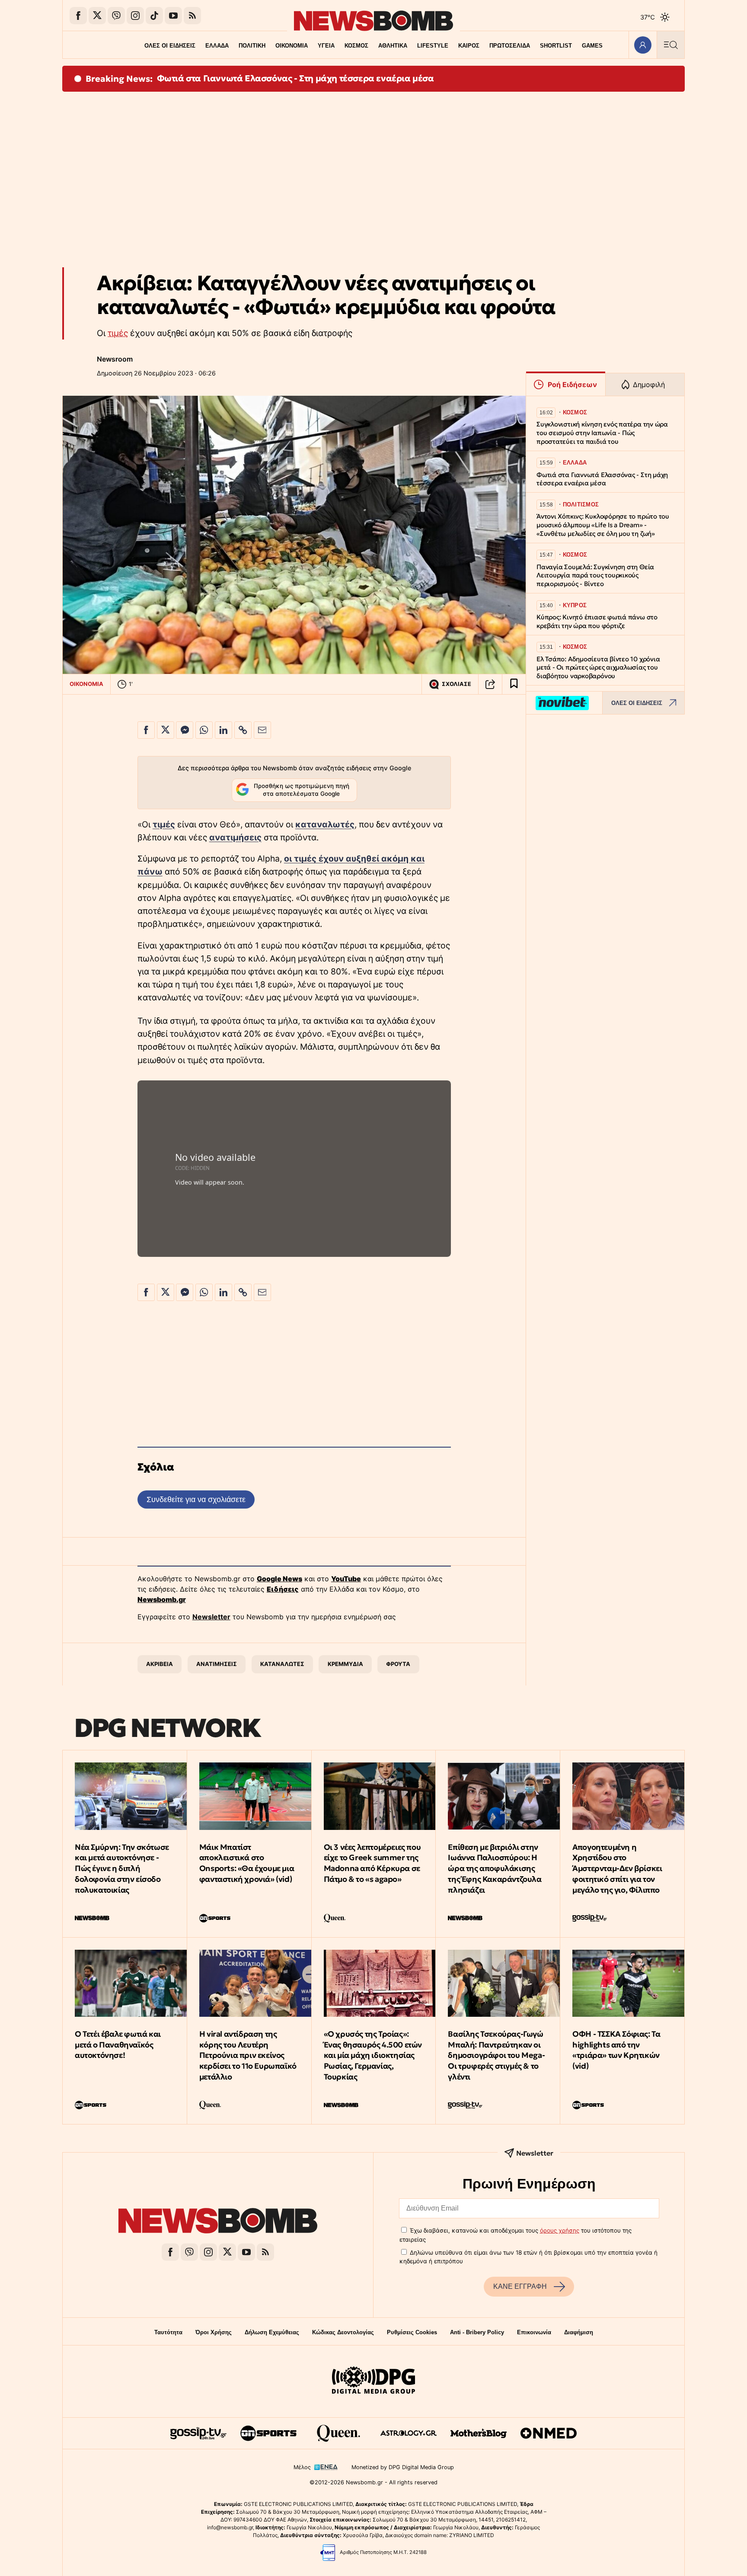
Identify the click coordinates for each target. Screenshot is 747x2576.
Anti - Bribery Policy (477, 2332)
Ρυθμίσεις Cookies (412, 2332)
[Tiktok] (154, 16)
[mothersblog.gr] (479, 2433)
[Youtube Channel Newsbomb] (173, 16)
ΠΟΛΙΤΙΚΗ (252, 46)
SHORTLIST (556, 46)
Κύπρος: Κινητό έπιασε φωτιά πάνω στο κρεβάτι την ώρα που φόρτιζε (597, 621)
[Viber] (116, 16)
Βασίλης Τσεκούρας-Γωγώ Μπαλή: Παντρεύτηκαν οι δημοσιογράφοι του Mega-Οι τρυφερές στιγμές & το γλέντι (496, 2055)
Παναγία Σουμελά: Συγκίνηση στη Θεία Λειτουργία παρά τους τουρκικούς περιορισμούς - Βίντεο (595, 575)
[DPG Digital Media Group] (373, 2381)
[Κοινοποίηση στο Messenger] (185, 730)
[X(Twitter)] (97, 16)
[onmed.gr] (549, 2433)
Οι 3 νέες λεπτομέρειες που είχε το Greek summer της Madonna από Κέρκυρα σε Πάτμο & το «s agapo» (372, 1863)
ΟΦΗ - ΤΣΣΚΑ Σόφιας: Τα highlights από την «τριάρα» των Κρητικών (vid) (616, 2050)
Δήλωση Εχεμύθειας (272, 2332)
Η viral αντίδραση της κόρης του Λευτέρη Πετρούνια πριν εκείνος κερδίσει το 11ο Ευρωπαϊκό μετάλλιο (248, 2055)
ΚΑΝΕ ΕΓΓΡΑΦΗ (520, 2286)
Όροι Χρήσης (214, 2332)
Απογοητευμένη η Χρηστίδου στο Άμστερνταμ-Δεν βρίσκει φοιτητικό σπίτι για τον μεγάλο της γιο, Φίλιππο (617, 1868)
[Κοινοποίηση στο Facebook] (146, 730)
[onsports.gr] (268, 2433)
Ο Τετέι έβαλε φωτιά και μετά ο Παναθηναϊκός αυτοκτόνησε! (118, 2045)
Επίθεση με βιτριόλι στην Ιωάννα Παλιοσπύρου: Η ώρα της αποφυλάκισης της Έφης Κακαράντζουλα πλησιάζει (495, 1868)
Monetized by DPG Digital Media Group (403, 2467)
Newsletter (211, 1617)
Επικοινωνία (534, 2332)
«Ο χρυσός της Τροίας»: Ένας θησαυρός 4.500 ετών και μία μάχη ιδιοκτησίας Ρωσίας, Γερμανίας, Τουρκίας (373, 2055)
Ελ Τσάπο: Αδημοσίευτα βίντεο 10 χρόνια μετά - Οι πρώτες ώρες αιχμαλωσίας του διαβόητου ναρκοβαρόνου (598, 668)
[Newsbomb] (218, 2222)
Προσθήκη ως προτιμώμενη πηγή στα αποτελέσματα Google (302, 790)
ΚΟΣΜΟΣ (356, 46)
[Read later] (514, 684)
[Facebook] (78, 16)
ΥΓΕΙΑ (326, 46)
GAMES (592, 46)
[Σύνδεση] (643, 45)
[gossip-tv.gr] (198, 2433)
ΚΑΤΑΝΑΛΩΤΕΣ (282, 1664)
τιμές (118, 333)
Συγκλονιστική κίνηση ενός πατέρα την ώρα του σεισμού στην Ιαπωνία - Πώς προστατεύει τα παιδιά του (602, 433)
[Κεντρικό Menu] (670, 45)
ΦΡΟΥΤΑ (398, 1664)
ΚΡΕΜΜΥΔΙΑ (345, 1664)
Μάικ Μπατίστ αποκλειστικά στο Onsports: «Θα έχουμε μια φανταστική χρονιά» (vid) (247, 1863)
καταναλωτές (325, 824)
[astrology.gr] (409, 2433)
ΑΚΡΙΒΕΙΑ (160, 1664)
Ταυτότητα (168, 2332)
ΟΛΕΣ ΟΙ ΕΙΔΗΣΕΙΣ (170, 46)
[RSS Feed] (192, 16)
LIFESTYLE (433, 46)
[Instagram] (135, 16)
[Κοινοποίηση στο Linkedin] (223, 730)
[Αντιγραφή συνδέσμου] (490, 684)
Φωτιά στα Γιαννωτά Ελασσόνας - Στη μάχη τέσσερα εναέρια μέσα (295, 78)
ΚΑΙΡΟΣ (469, 46)
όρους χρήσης (560, 2230)
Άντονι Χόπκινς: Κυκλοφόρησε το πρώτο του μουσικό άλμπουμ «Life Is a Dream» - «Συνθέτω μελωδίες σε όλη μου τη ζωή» (603, 525)
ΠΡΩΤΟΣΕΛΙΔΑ (510, 46)
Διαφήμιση (579, 2332)
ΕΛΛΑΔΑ (217, 46)
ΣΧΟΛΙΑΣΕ (456, 684)
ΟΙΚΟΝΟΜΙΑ (292, 46)
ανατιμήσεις (235, 837)
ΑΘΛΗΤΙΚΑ (393, 46)
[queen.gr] (338, 2433)
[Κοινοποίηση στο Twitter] (166, 730)
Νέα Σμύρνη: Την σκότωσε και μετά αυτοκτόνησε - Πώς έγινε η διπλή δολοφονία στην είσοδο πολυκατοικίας (122, 1868)
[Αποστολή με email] (262, 730)
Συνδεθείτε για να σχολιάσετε (196, 1499)
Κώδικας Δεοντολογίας (343, 2332)
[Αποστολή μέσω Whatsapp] (204, 730)
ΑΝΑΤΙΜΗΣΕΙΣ (217, 1664)
